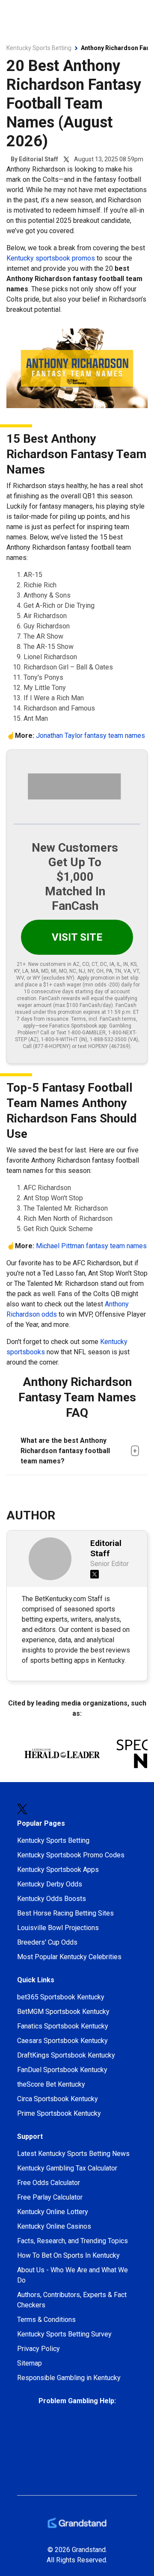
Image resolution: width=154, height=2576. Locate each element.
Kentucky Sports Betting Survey (64, 2334)
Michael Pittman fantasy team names (91, 1246)
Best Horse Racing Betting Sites (65, 1913)
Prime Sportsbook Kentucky (59, 2113)
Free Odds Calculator (49, 2183)
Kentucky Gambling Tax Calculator (67, 2168)
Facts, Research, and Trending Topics (73, 2241)
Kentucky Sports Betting (53, 1840)
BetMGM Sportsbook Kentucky (63, 2012)
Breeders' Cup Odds (47, 1942)
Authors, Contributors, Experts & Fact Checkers (72, 2300)
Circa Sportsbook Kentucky (58, 2099)
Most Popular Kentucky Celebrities (69, 1957)
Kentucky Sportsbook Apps (58, 1870)
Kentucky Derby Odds (50, 1884)
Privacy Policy (38, 2349)
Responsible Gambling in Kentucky (69, 2378)
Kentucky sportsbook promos (51, 258)
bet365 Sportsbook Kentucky (61, 1997)
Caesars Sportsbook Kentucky (62, 2041)
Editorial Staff (38, 159)
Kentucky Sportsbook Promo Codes (71, 1855)
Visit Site (77, 937)
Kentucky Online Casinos (54, 2226)
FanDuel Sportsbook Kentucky (62, 2070)
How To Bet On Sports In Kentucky (68, 2255)
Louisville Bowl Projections (58, 1928)
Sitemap (30, 2363)
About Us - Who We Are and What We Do (73, 2275)
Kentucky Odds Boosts (52, 1899)
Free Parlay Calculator (50, 2197)
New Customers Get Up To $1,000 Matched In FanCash (75, 877)
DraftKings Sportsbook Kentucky (66, 2055)
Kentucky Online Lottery (53, 2212)
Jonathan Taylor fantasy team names (90, 736)
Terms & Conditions (46, 2320)
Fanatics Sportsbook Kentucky (63, 2026)
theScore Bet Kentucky (51, 2084)
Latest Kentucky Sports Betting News (73, 2154)
